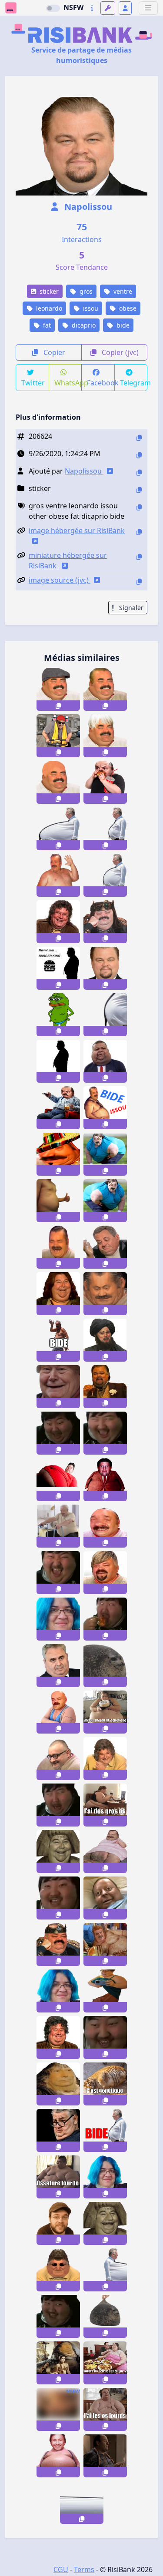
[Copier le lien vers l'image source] (139, 582)
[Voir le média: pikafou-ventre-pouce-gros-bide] (58, 1201)
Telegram (134, 383)
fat (46, 325)
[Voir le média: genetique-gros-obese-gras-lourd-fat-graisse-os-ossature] (58, 2177)
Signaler (130, 608)
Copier (53, 352)
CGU (61, 2569)
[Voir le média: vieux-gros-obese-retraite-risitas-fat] (58, 1526)
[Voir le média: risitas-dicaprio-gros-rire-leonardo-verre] (105, 1387)
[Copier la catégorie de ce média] (139, 490)
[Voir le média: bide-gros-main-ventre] (58, 1340)
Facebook (101, 383)
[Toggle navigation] (148, 8)
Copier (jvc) (119, 352)
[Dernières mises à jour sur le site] (92, 8)
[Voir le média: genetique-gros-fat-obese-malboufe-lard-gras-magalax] (105, 2363)
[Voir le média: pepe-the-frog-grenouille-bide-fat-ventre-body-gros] (58, 1015)
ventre (122, 291)
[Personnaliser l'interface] (108, 8)
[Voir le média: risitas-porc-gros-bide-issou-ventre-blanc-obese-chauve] (58, 782)
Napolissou (87, 207)
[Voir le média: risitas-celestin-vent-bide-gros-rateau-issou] (105, 1108)
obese (127, 308)
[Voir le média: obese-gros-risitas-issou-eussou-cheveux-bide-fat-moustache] (105, 689)
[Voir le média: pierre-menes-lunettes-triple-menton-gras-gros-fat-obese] (58, 2130)
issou (90, 308)
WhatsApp (68, 383)
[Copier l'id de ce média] (139, 438)
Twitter (33, 383)
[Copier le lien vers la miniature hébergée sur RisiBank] (139, 557)
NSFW (73, 7)
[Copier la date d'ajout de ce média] (139, 455)
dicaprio (83, 325)
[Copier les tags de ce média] (139, 507)
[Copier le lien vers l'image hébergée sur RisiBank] (139, 532)
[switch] (53, 8)
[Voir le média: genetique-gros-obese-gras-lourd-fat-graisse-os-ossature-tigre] (105, 2084)
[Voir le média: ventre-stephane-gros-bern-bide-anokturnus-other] (58, 2456)
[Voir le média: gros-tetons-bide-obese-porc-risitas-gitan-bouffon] (105, 1944)
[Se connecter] (125, 8)
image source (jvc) (60, 580)
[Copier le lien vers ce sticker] (58, 706)
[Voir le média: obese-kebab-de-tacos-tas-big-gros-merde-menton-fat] (58, 1247)
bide (122, 325)
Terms (84, 2569)
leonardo (48, 308)
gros (85, 291)
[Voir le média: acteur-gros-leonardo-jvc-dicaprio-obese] (105, 968)
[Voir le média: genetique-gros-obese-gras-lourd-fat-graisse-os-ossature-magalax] (105, 1712)
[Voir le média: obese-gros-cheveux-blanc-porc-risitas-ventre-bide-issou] (105, 736)
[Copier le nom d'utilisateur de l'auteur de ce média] (139, 472)
